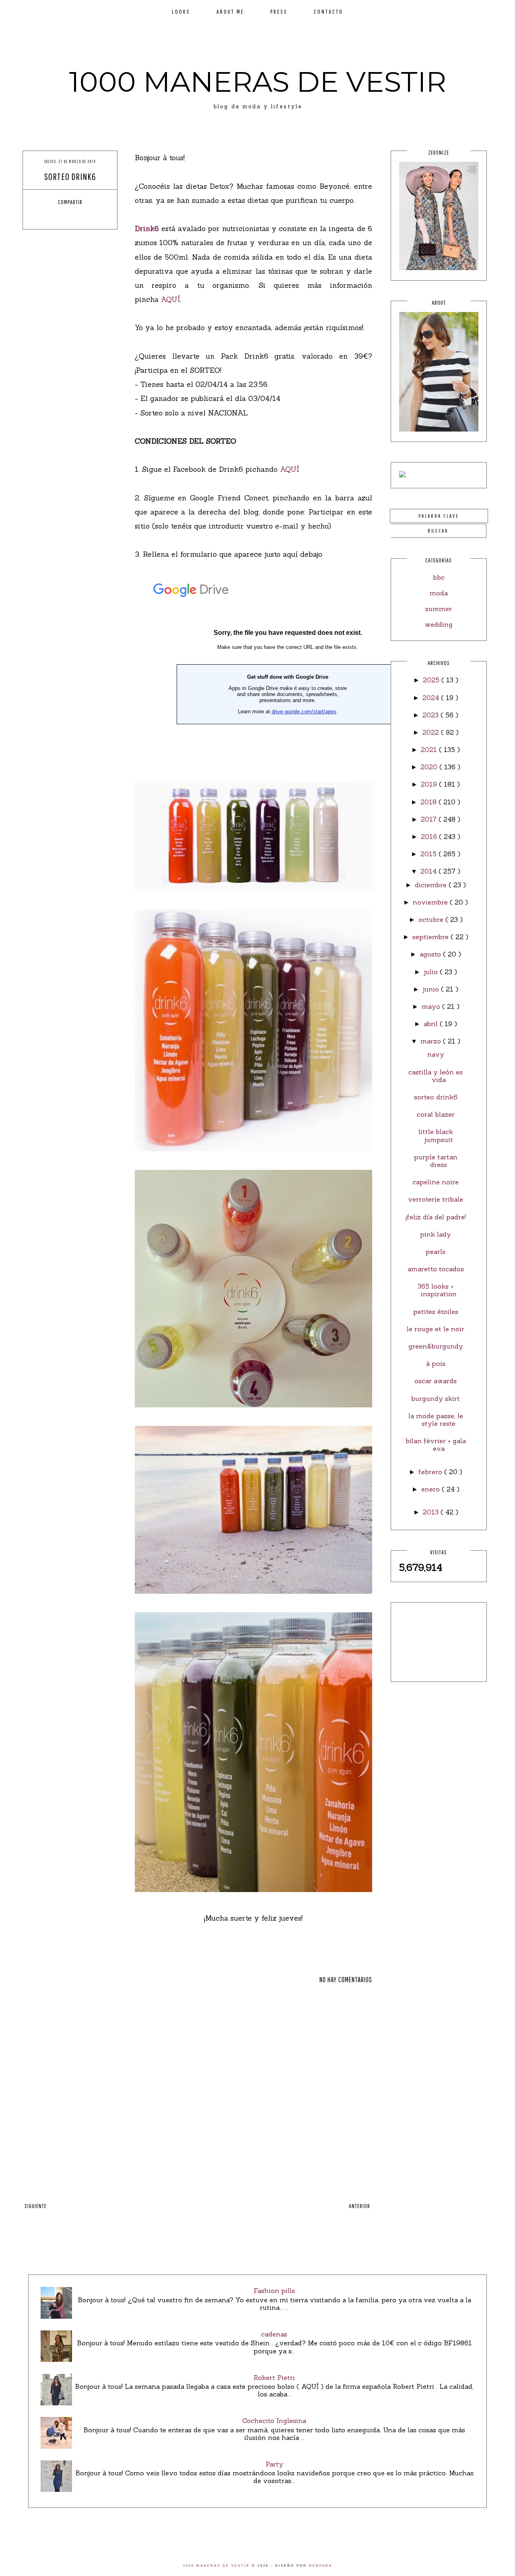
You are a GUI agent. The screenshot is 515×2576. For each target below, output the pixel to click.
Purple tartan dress (436, 1161)
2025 (432, 680)
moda (439, 593)
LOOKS (181, 11)
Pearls (436, 1252)
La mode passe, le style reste (436, 1420)
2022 (432, 732)
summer (439, 609)
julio (432, 972)
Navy (436, 1054)
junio (432, 989)
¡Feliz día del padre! (436, 1217)
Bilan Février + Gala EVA (436, 1445)
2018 (430, 802)
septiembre (432, 937)
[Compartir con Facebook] (48, 216)
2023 (432, 715)
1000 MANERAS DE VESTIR (258, 82)
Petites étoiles (436, 1312)
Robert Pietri (274, 2378)
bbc (439, 577)
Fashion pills (274, 2291)
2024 (432, 698)
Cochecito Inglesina (274, 2421)
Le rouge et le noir (436, 1329)
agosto (431, 954)
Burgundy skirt (436, 1399)
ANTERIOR (359, 2206)
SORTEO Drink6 (436, 1097)
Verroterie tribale (436, 1199)
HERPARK (321, 2566)
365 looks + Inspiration (437, 1290)
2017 (430, 819)
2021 (430, 750)
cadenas (274, 2334)
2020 (430, 767)
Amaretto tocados (436, 1269)
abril (432, 1024)
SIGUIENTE (36, 2206)
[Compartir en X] (63, 216)
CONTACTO (329, 11)
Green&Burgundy (436, 1346)
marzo (432, 1041)
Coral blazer (436, 1114)
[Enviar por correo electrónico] (93, 216)
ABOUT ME (230, 11)
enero (432, 1489)
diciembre (432, 885)
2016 (430, 837)
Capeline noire (436, 1182)
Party (274, 2464)
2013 (432, 1512)
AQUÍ (171, 299)
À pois (436, 1363)
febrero (431, 1472)
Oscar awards (436, 1381)
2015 (430, 854)
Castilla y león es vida (436, 1076)
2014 (430, 871)
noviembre (431, 902)
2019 (430, 784)
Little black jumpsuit (436, 1135)
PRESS (279, 11)
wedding (439, 624)
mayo (432, 1006)
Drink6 (147, 228)
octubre (432, 919)
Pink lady (436, 1234)
